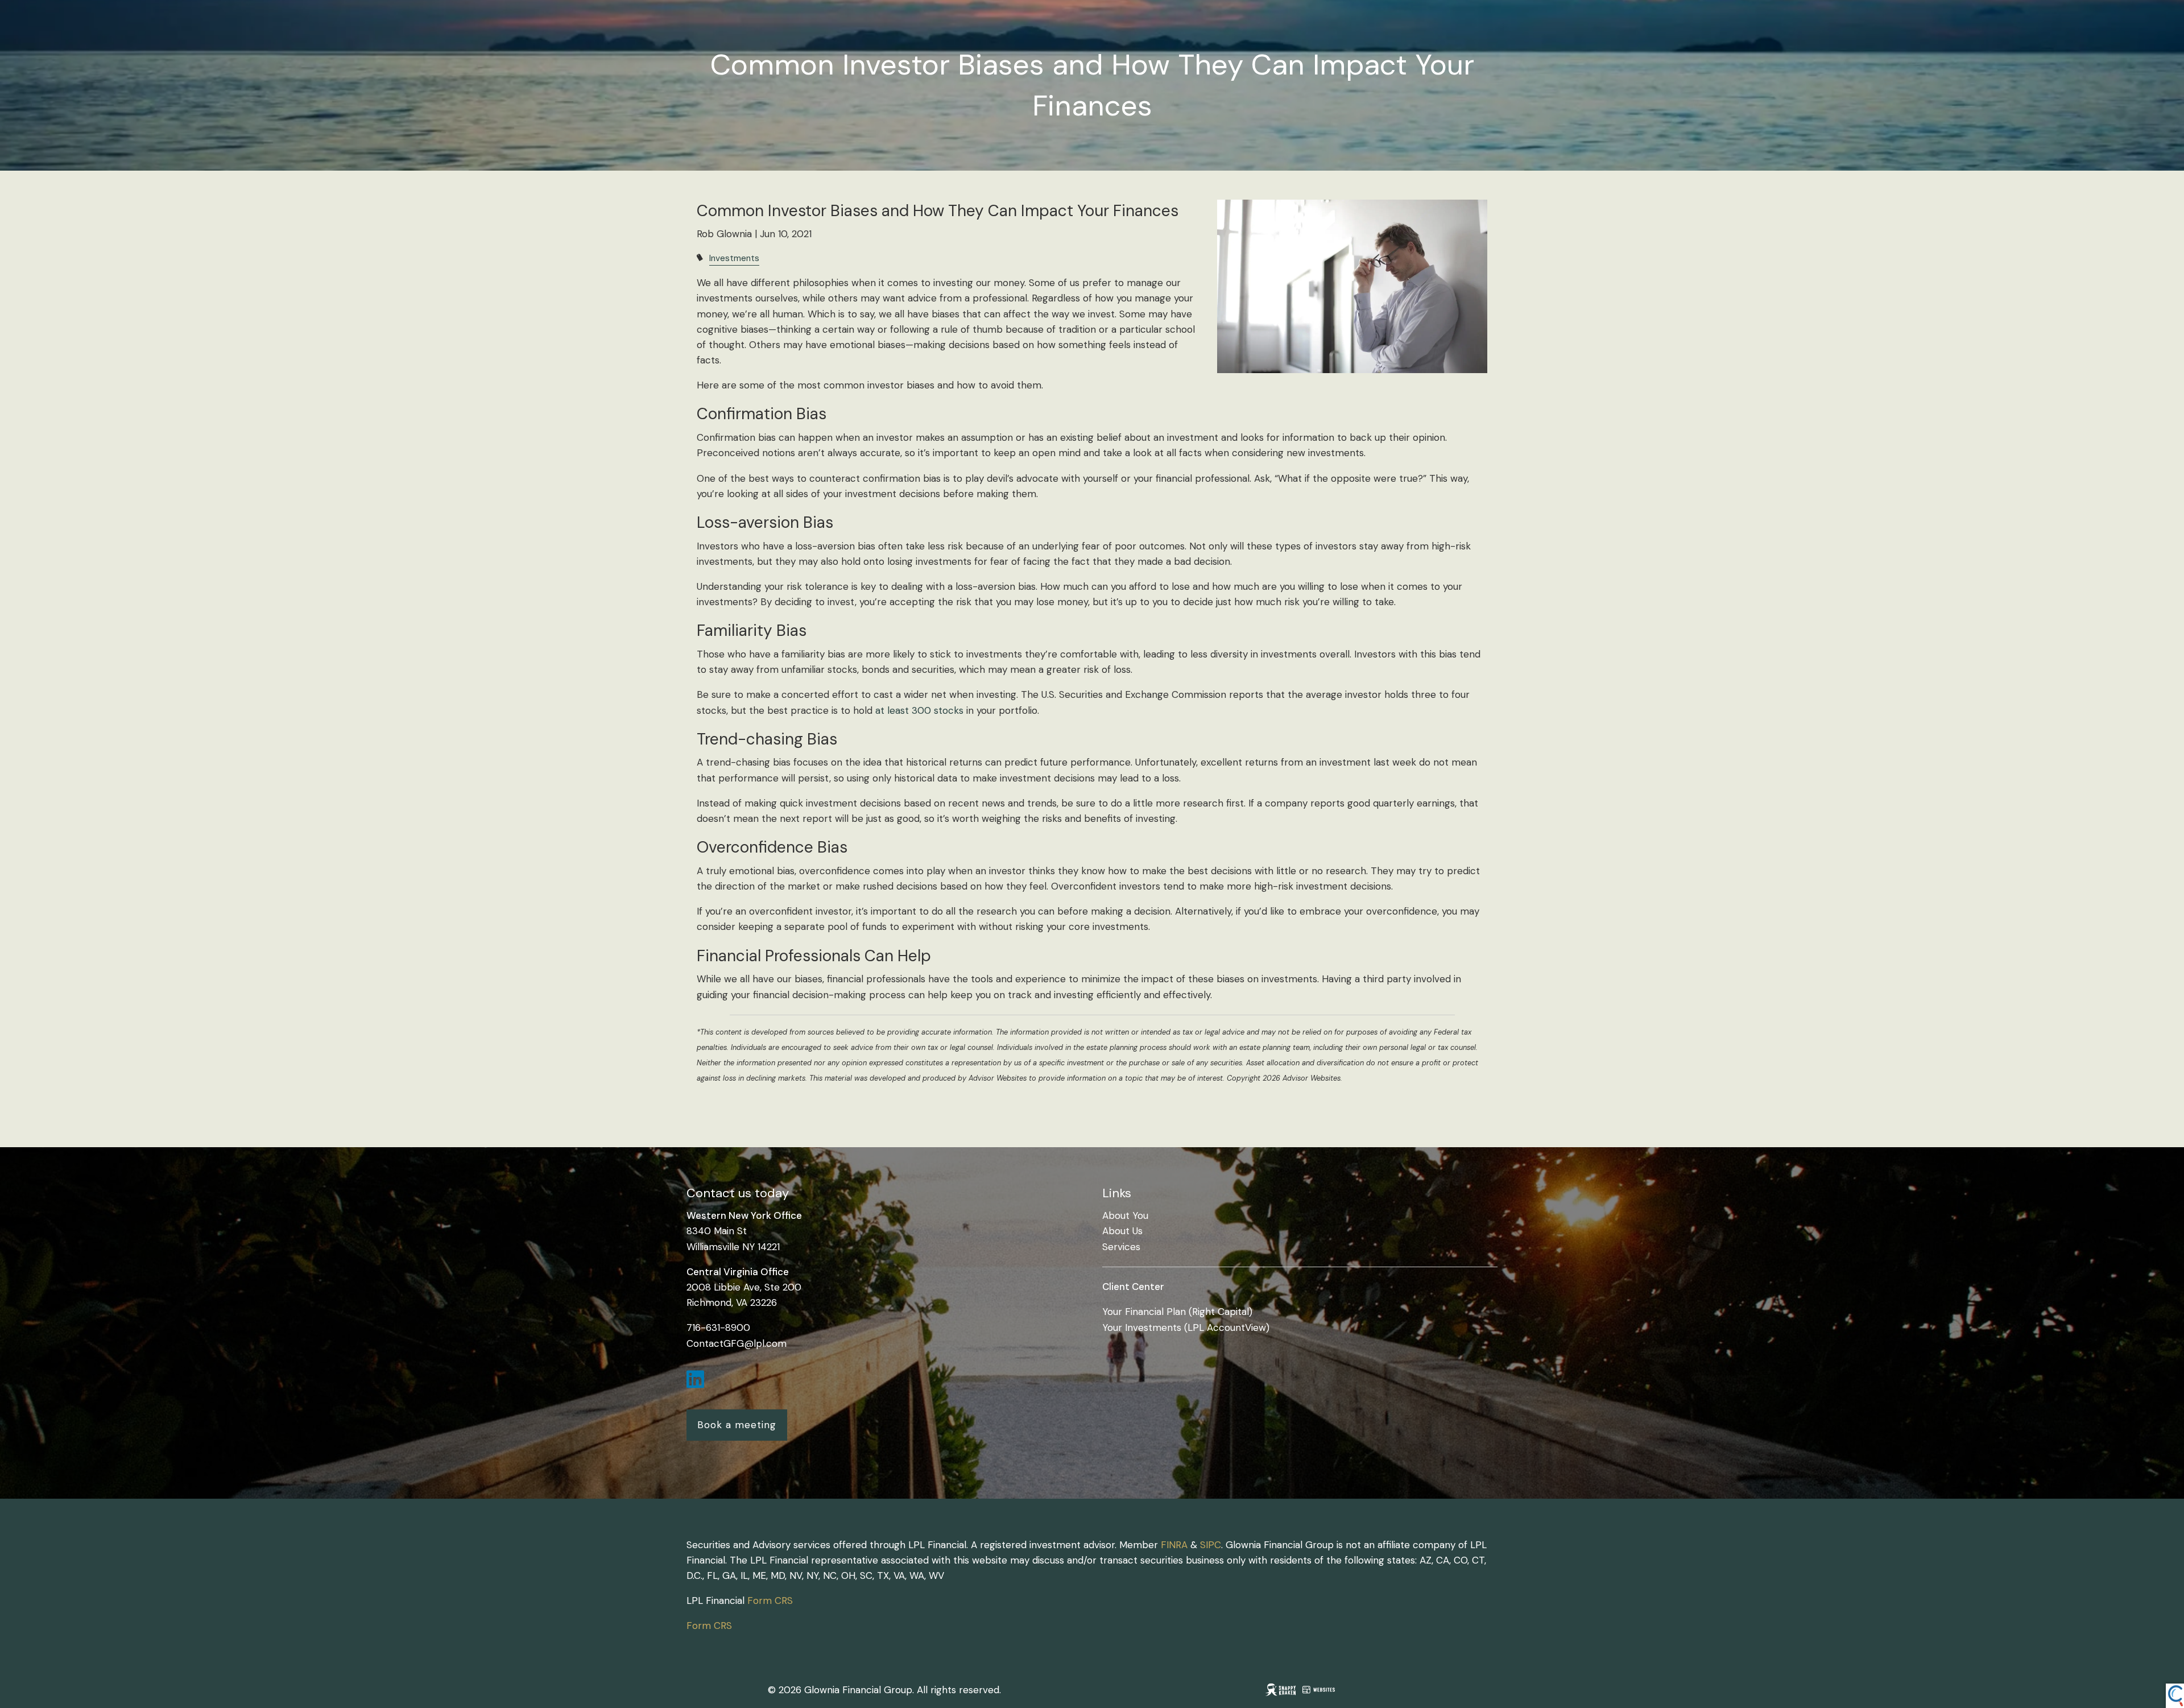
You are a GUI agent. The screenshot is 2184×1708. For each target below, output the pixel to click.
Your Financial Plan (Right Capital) (1177, 1312)
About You (1125, 1215)
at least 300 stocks (921, 710)
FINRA (1174, 1545)
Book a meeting (737, 1425)
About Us (1122, 1231)
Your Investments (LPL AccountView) (1186, 1327)
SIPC (1211, 1545)
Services (1121, 1247)
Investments (734, 258)
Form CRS (770, 1601)
